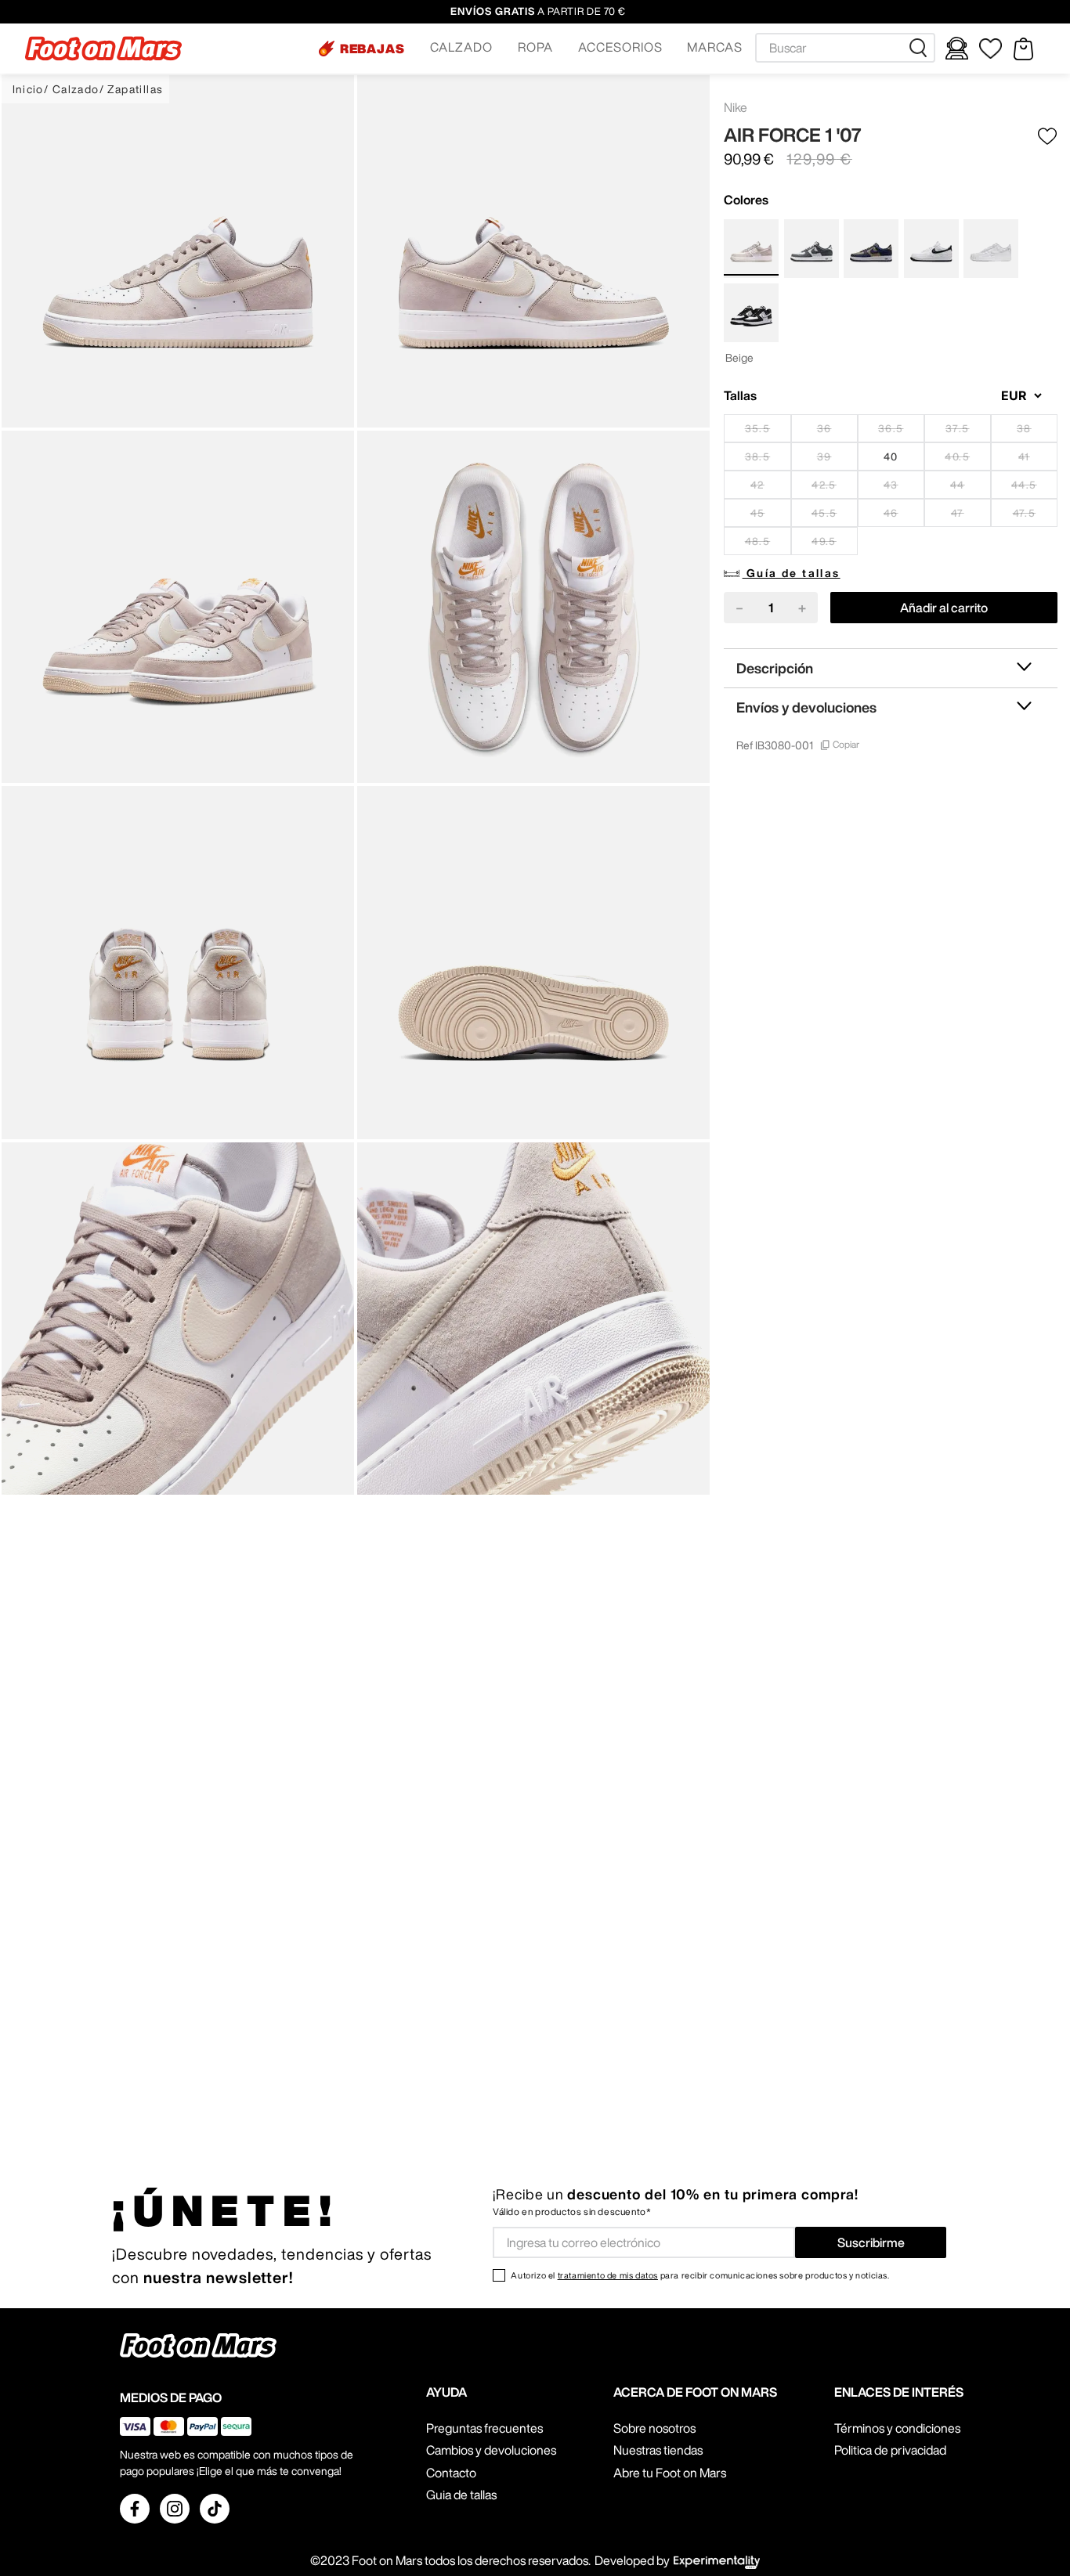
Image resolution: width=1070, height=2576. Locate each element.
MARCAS (715, 47)
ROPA (535, 47)
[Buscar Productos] (921, 48)
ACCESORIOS (620, 47)
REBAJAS (373, 49)
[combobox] (845, 48)
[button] (362, 49)
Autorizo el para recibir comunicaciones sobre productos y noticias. (700, 2275)
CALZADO (461, 47)
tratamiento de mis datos (608, 2275)
